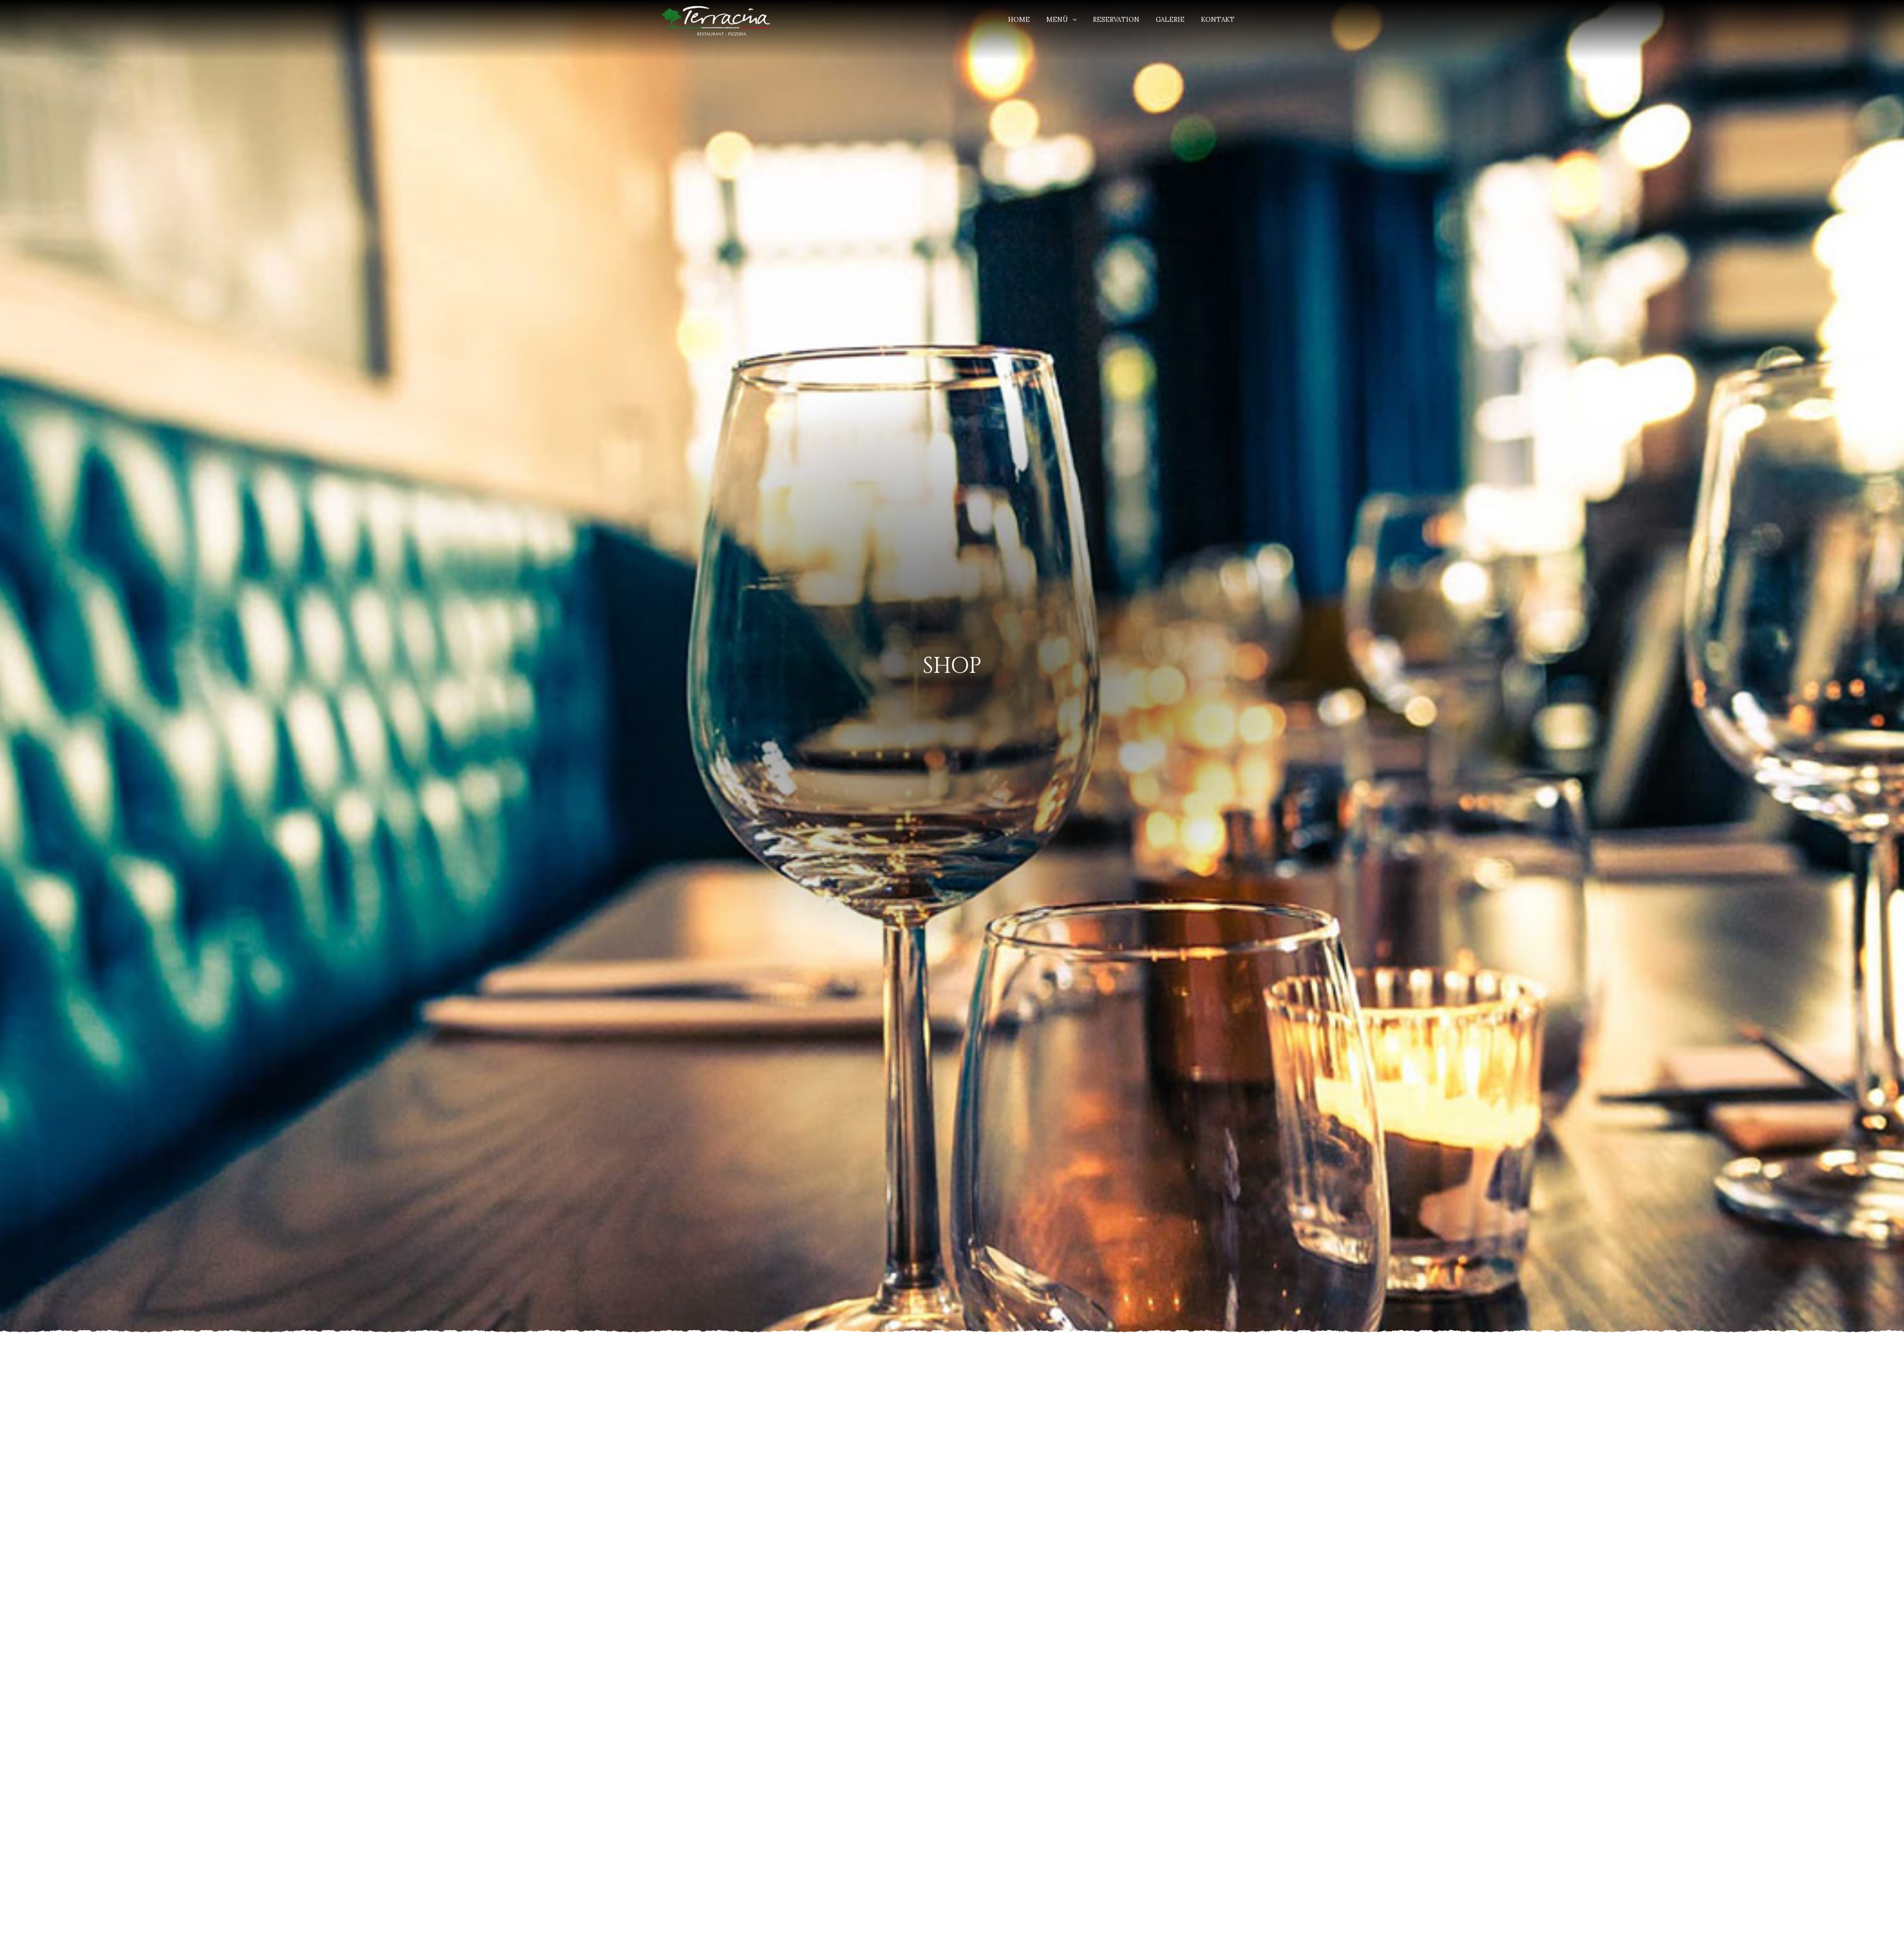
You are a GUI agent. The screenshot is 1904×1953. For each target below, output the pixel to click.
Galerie (1170, 20)
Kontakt (1218, 20)
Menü (1057, 20)
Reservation (1116, 20)
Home (1019, 20)
